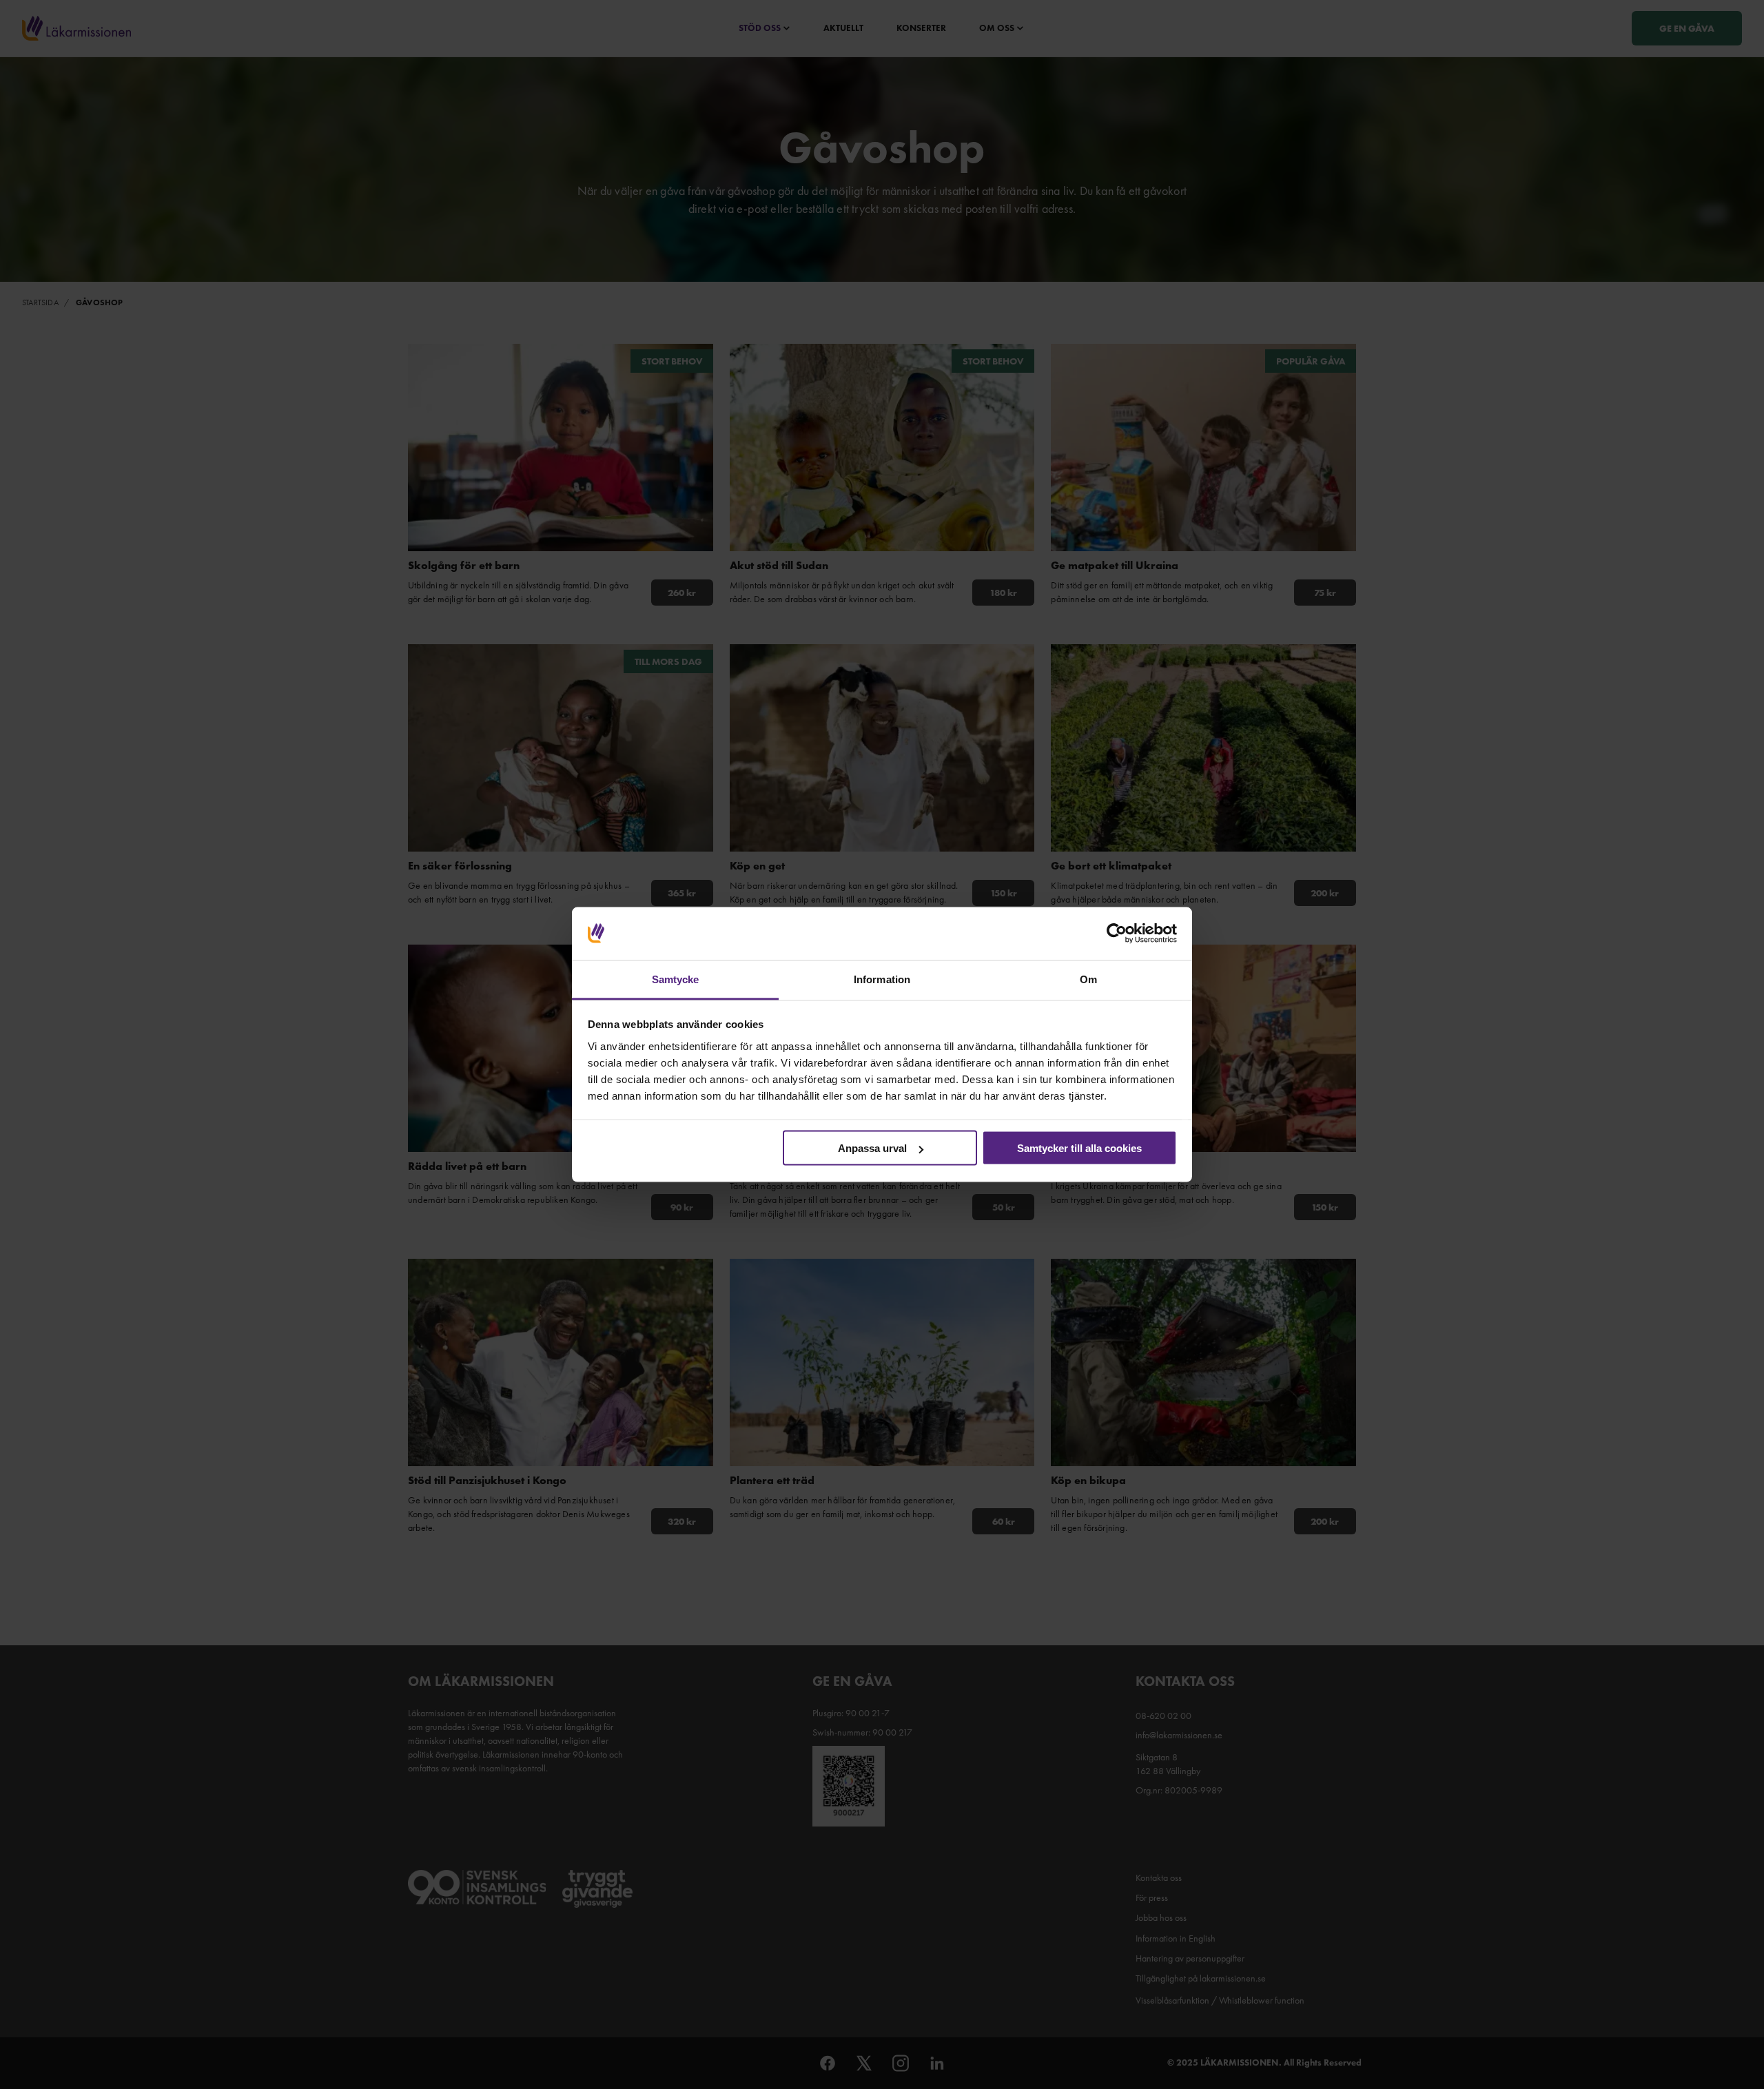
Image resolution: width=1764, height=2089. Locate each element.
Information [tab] (882, 979)
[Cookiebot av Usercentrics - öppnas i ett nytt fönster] (1117, 934)
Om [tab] (1088, 979)
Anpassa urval (872, 1148)
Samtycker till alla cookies (1079, 1148)
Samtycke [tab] (676, 979)
